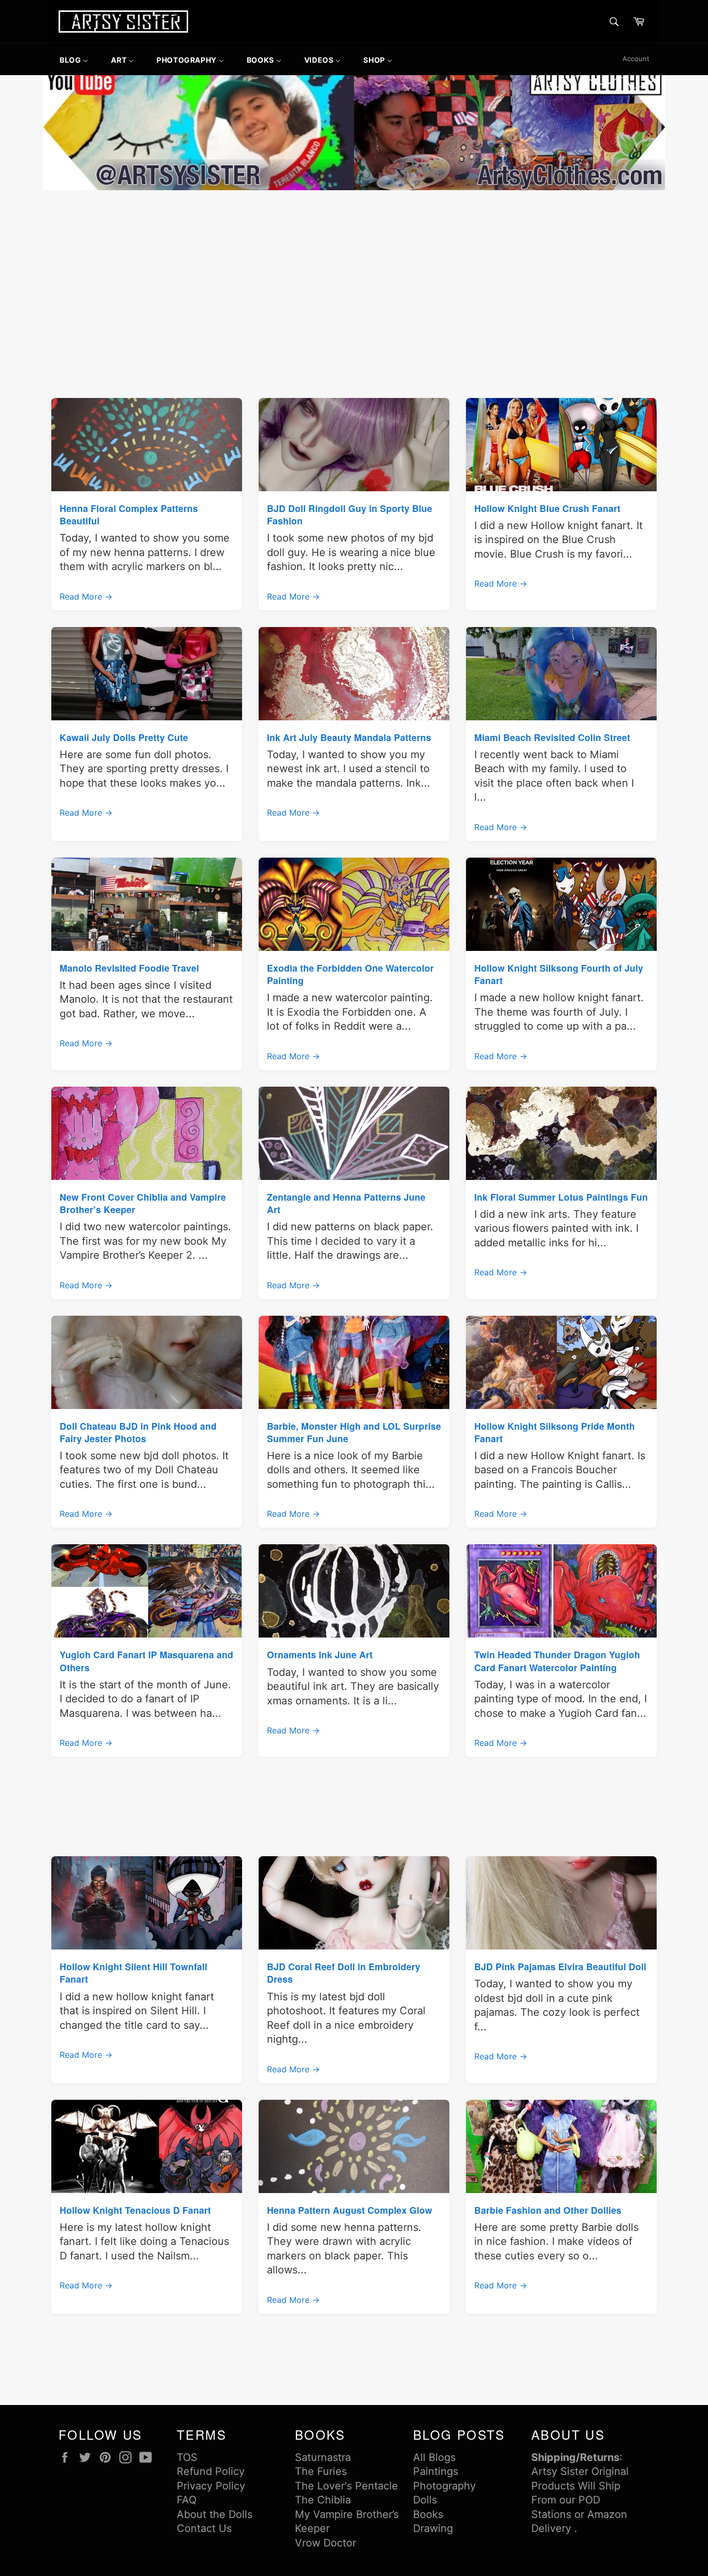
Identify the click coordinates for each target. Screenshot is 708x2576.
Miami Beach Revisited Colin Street (552, 737)
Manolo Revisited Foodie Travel (129, 968)
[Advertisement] (354, 271)
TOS (187, 2457)
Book (426, 2514)
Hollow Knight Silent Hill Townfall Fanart (133, 1973)
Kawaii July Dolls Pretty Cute (124, 737)
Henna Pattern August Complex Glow (350, 2210)
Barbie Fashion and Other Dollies (548, 2210)
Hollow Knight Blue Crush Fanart (547, 508)
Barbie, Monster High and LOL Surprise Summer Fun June (354, 1432)
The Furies (321, 2471)
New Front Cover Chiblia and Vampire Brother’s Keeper (143, 1203)
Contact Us (204, 2528)
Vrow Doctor (325, 2543)
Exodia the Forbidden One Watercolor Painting (350, 974)
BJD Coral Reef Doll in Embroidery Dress (344, 1973)
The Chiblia (323, 2500)
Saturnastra (323, 2457)
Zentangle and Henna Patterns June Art (346, 1203)
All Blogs (434, 2457)
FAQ (187, 2500)
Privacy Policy (211, 2486)
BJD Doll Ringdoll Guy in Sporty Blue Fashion (350, 514)
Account (636, 59)
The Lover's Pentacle (346, 2486)
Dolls (425, 2500)
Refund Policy (211, 2471)
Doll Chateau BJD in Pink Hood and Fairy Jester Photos (138, 1432)
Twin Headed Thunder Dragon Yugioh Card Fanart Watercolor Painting (557, 1661)
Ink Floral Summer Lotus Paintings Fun (561, 1197)
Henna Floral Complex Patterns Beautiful (129, 514)
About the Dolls (215, 2514)
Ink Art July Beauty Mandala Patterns (349, 737)
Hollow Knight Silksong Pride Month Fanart (555, 1432)
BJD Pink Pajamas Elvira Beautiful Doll (560, 1966)
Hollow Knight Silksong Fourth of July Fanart (559, 974)
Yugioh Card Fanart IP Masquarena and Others (146, 1661)
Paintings (436, 2471)
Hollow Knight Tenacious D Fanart (135, 2210)
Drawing (433, 2528)
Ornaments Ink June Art (320, 1654)
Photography (444, 2486)
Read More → (86, 596)
